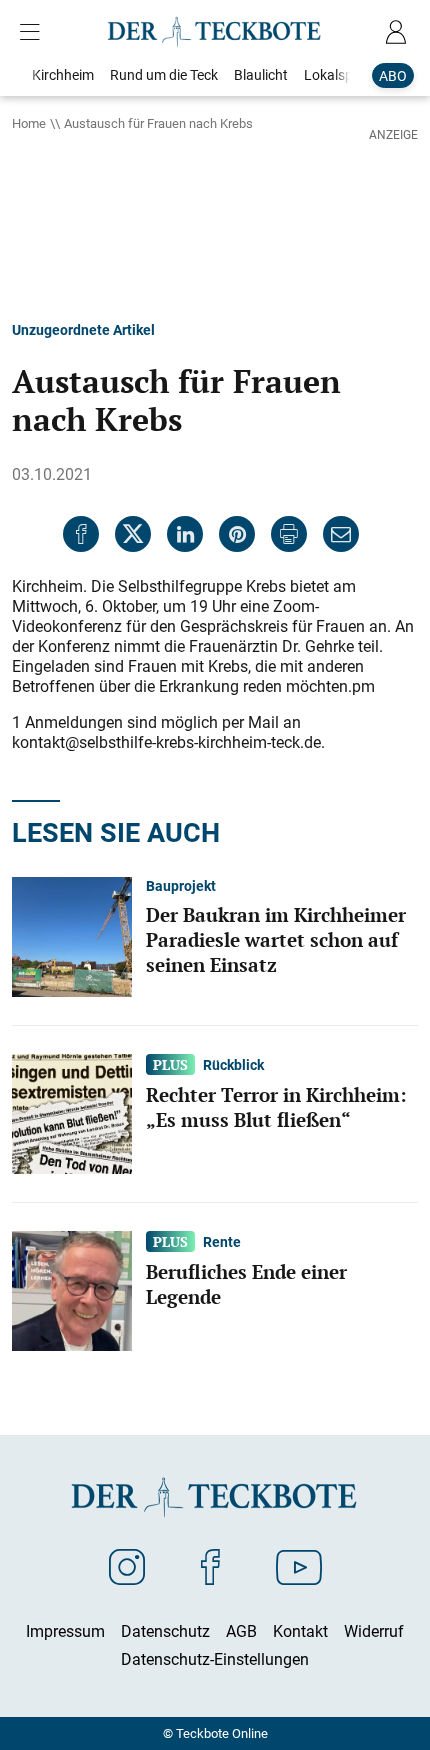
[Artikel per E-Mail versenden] (341, 534)
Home (29, 123)
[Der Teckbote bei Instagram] (127, 1566)
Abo (393, 75)
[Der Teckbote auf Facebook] (210, 1566)
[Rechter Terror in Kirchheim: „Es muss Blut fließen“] (72, 1112)
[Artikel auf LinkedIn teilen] (185, 534)
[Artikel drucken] (289, 534)
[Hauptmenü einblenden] (34, 32)
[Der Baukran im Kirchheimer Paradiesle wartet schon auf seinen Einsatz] (72, 935)
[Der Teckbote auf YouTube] (299, 1566)
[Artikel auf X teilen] (133, 534)
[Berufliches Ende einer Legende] (72, 1289)
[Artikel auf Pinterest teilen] (237, 534)
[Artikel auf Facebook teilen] (81, 534)
